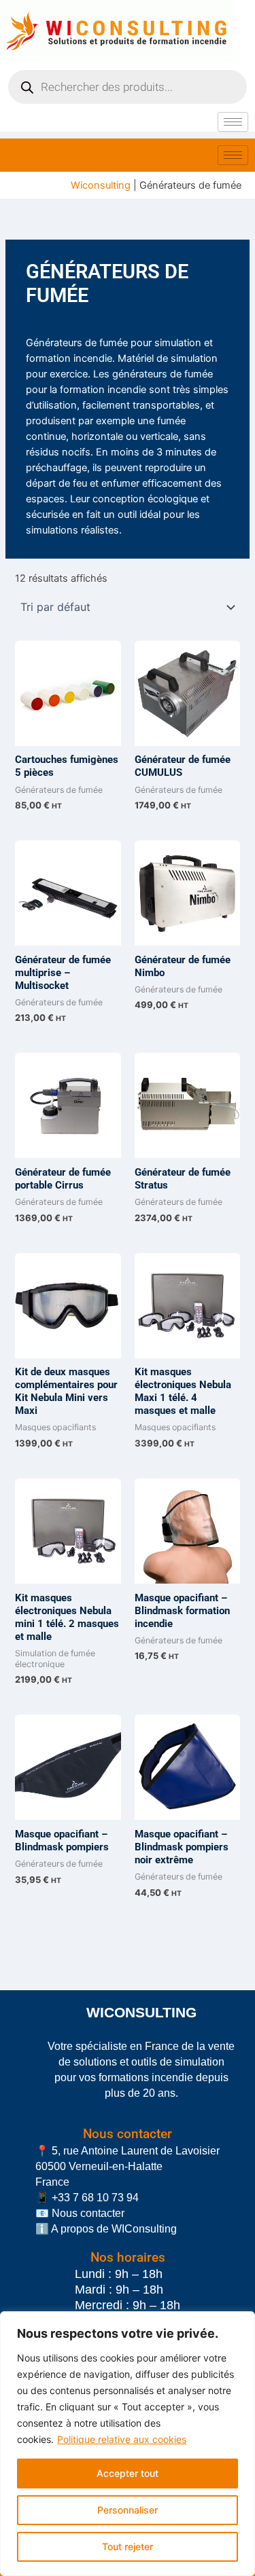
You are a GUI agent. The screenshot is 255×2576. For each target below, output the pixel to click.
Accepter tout (128, 2473)
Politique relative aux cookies (122, 2439)
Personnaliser (128, 2510)
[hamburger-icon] (233, 122)
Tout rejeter (128, 2546)
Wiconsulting (101, 185)
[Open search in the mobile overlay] (128, 87)
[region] (128, 2444)
